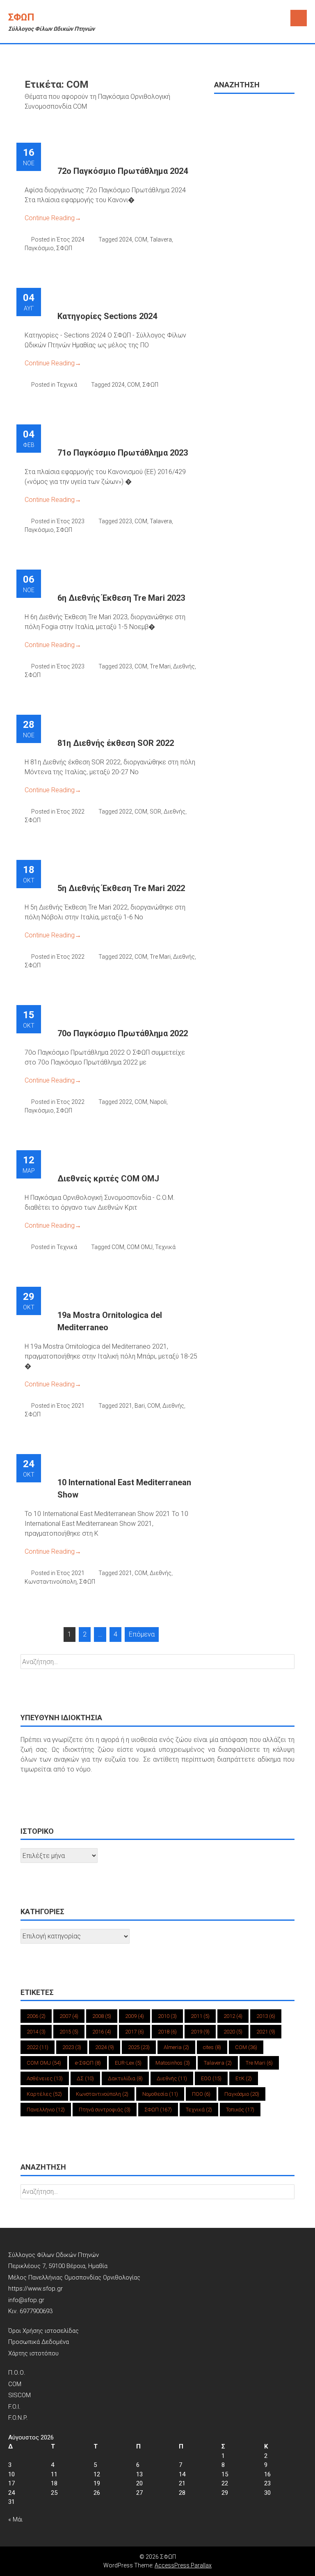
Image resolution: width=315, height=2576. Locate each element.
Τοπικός (240, 2110)
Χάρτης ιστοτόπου (33, 2353)
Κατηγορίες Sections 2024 (107, 316)
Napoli (158, 1102)
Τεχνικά (67, 385)
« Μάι (15, 2519)
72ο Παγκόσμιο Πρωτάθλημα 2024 (123, 171)
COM (141, 239)
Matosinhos (173, 2063)
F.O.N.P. (18, 2418)
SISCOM (19, 2395)
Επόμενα (142, 1634)
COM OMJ (140, 1247)
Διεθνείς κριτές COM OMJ (108, 1179)
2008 (102, 2016)
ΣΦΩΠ (21, 17)
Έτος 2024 (71, 239)
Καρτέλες (44, 2094)
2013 (266, 2016)
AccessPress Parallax (183, 2565)
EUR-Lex (128, 2063)
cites (212, 2047)
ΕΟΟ (211, 2078)
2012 (233, 2016)
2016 (102, 2032)
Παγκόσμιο (39, 248)
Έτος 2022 (71, 812)
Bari (140, 1406)
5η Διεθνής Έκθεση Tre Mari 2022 (121, 888)
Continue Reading (53, 218)
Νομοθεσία (160, 2094)
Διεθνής (184, 666)
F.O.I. (14, 2407)
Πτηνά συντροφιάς (105, 2110)
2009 (135, 2016)
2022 (126, 812)
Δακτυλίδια (125, 2078)
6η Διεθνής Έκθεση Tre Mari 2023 (121, 598)
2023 (126, 521)
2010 (167, 2016)
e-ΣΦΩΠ (88, 2063)
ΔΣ (85, 2078)
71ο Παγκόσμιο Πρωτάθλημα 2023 (123, 453)
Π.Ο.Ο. (17, 2373)
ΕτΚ (244, 2078)
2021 (126, 1406)
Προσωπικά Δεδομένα (39, 2342)
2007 (69, 2016)
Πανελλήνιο (46, 2110)
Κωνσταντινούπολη (51, 1582)
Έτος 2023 (71, 521)
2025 (139, 2047)
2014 (36, 2032)
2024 (126, 239)
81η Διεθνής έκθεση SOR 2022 (116, 743)
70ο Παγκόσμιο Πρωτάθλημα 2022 (123, 1033)
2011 (200, 2016)
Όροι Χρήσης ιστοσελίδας (43, 2331)
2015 (69, 2032)
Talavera (161, 239)
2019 (200, 2032)
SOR (155, 812)
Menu (299, 18)
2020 (233, 2032)
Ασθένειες (45, 2078)
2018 (167, 2032)
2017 (135, 2032)
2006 (36, 2016)
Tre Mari (160, 666)
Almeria (176, 2047)
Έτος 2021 (71, 1406)
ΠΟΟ (201, 2094)
